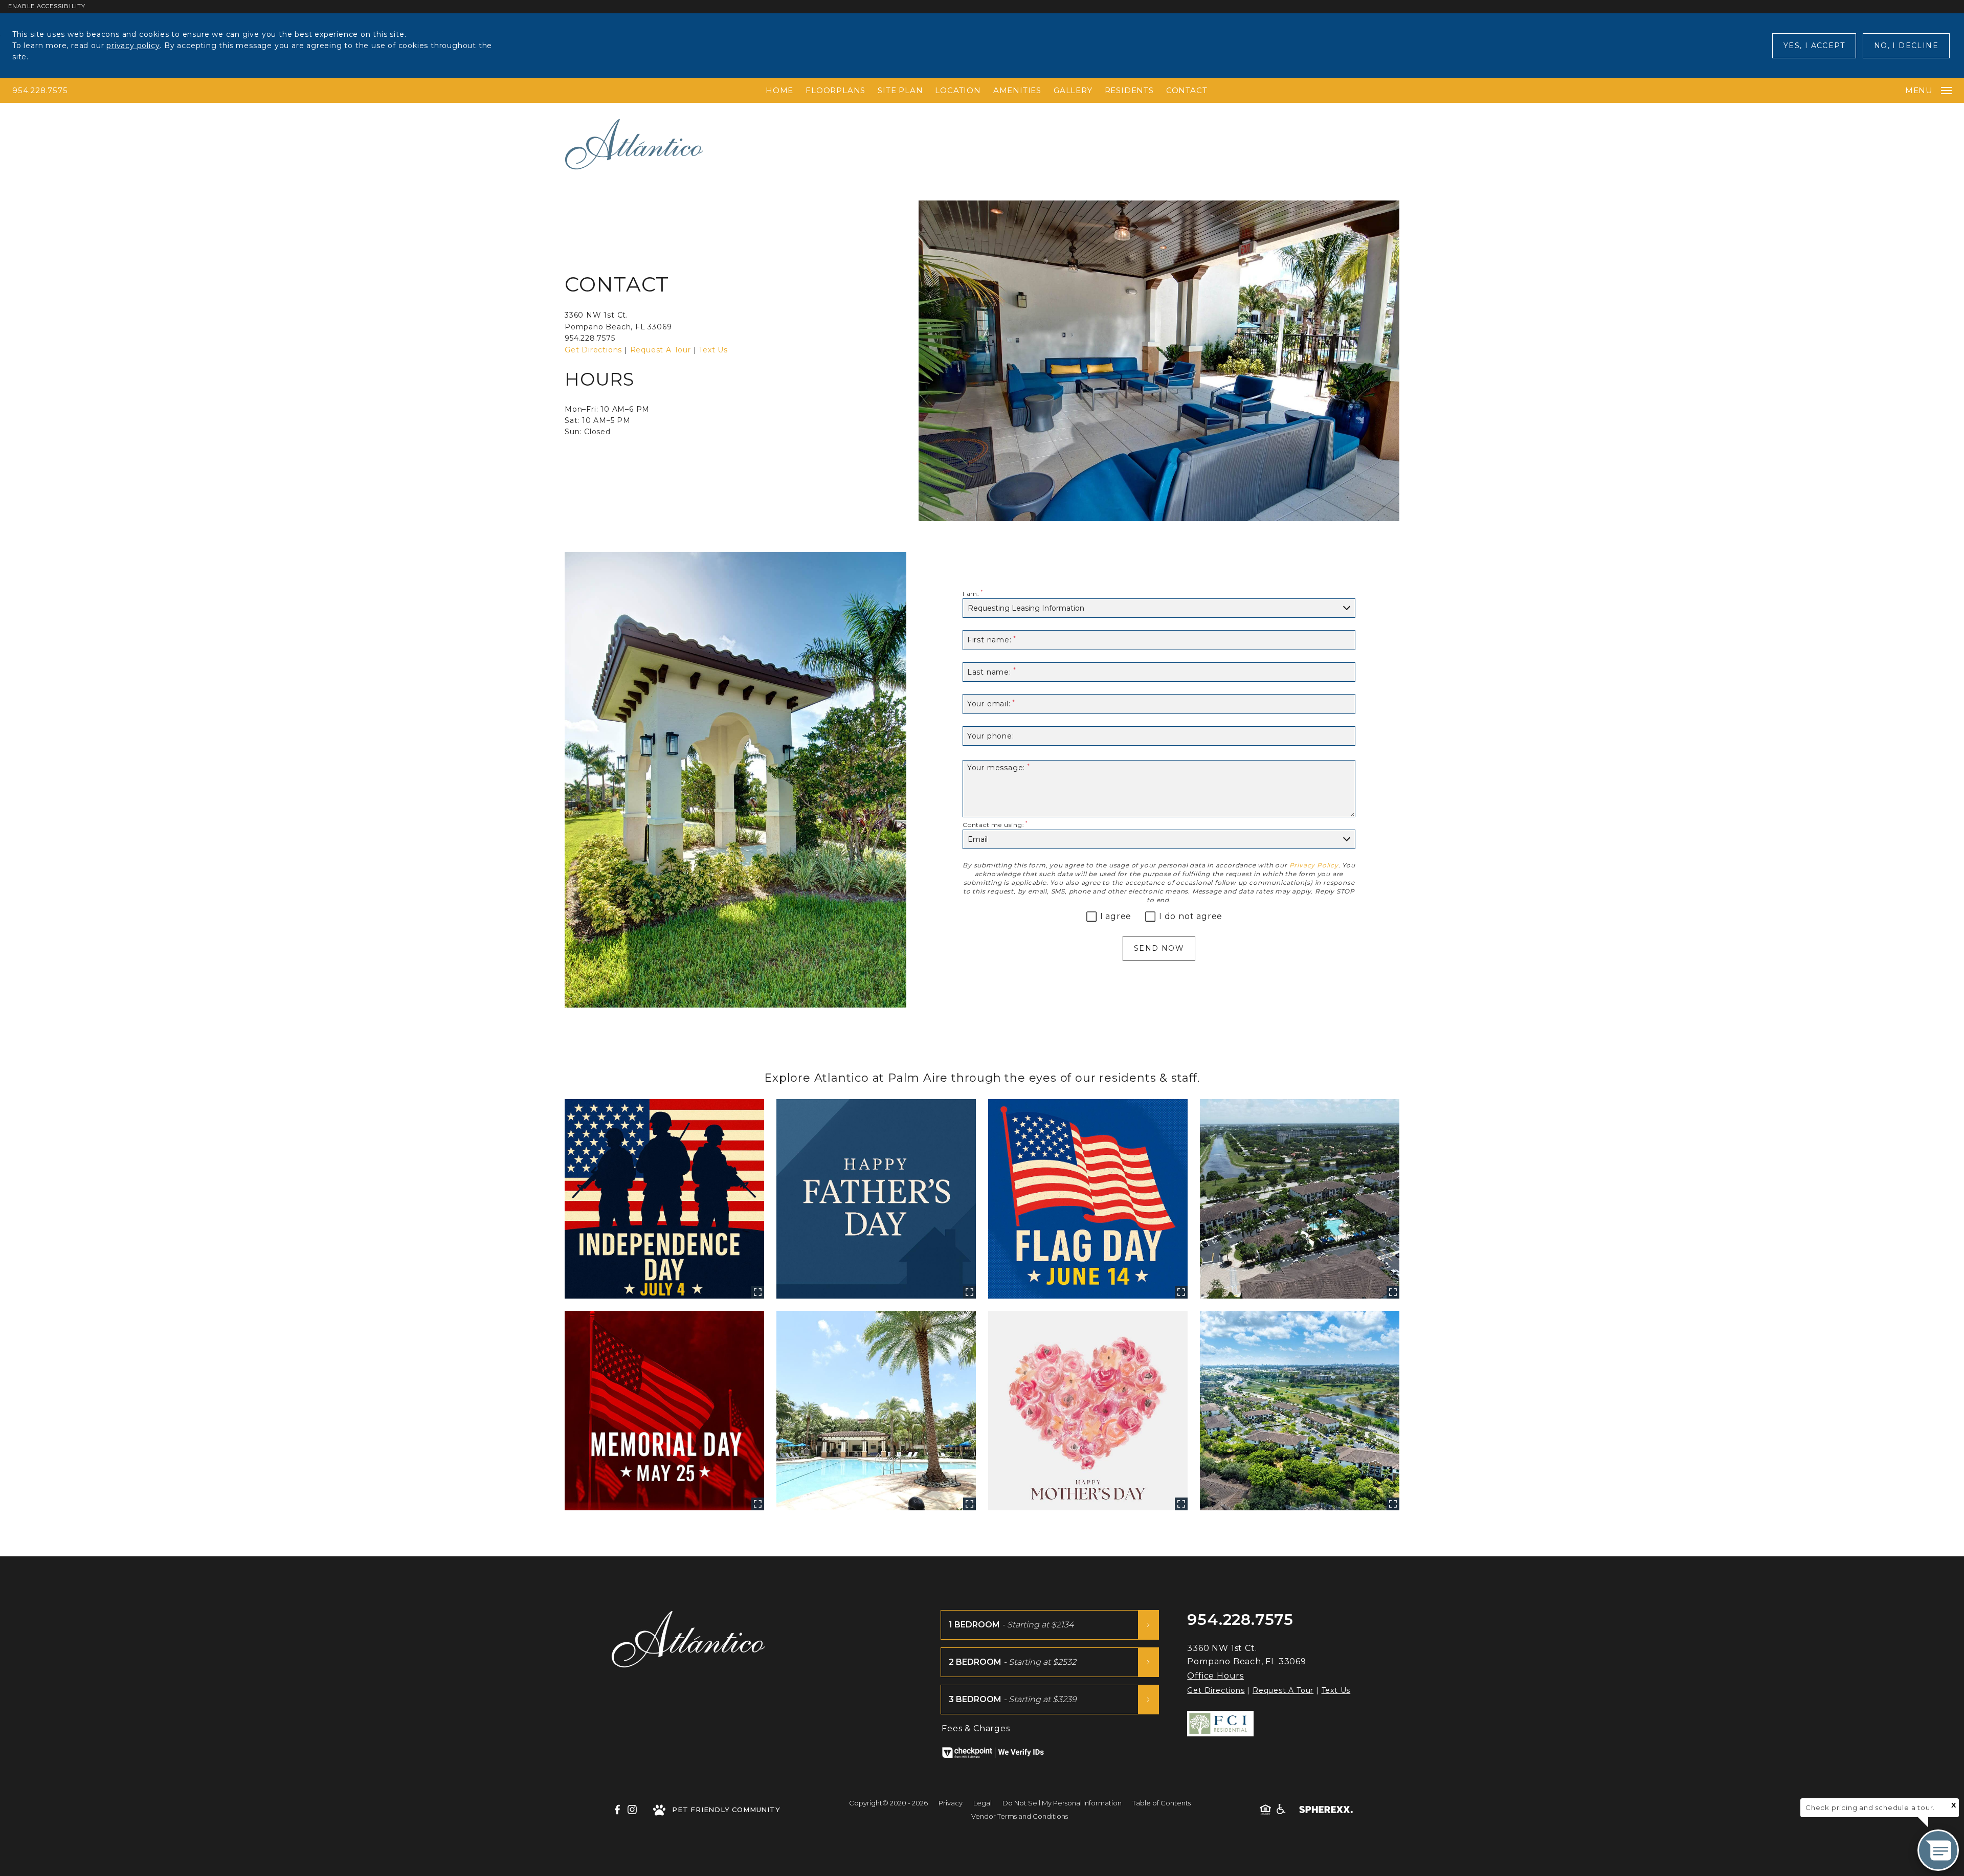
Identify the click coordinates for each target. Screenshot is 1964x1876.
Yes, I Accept (1814, 46)
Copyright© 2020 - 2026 (888, 1803)
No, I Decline (1906, 46)
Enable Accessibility (47, 6)
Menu (1919, 90)
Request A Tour (661, 350)
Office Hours (1215, 1676)
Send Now (1159, 948)
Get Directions (593, 350)
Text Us (713, 350)
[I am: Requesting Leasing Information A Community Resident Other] (1159, 608)
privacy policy (133, 46)
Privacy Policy (1314, 865)
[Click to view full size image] (664, 1199)
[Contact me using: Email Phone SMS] (1159, 840)
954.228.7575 (40, 90)
